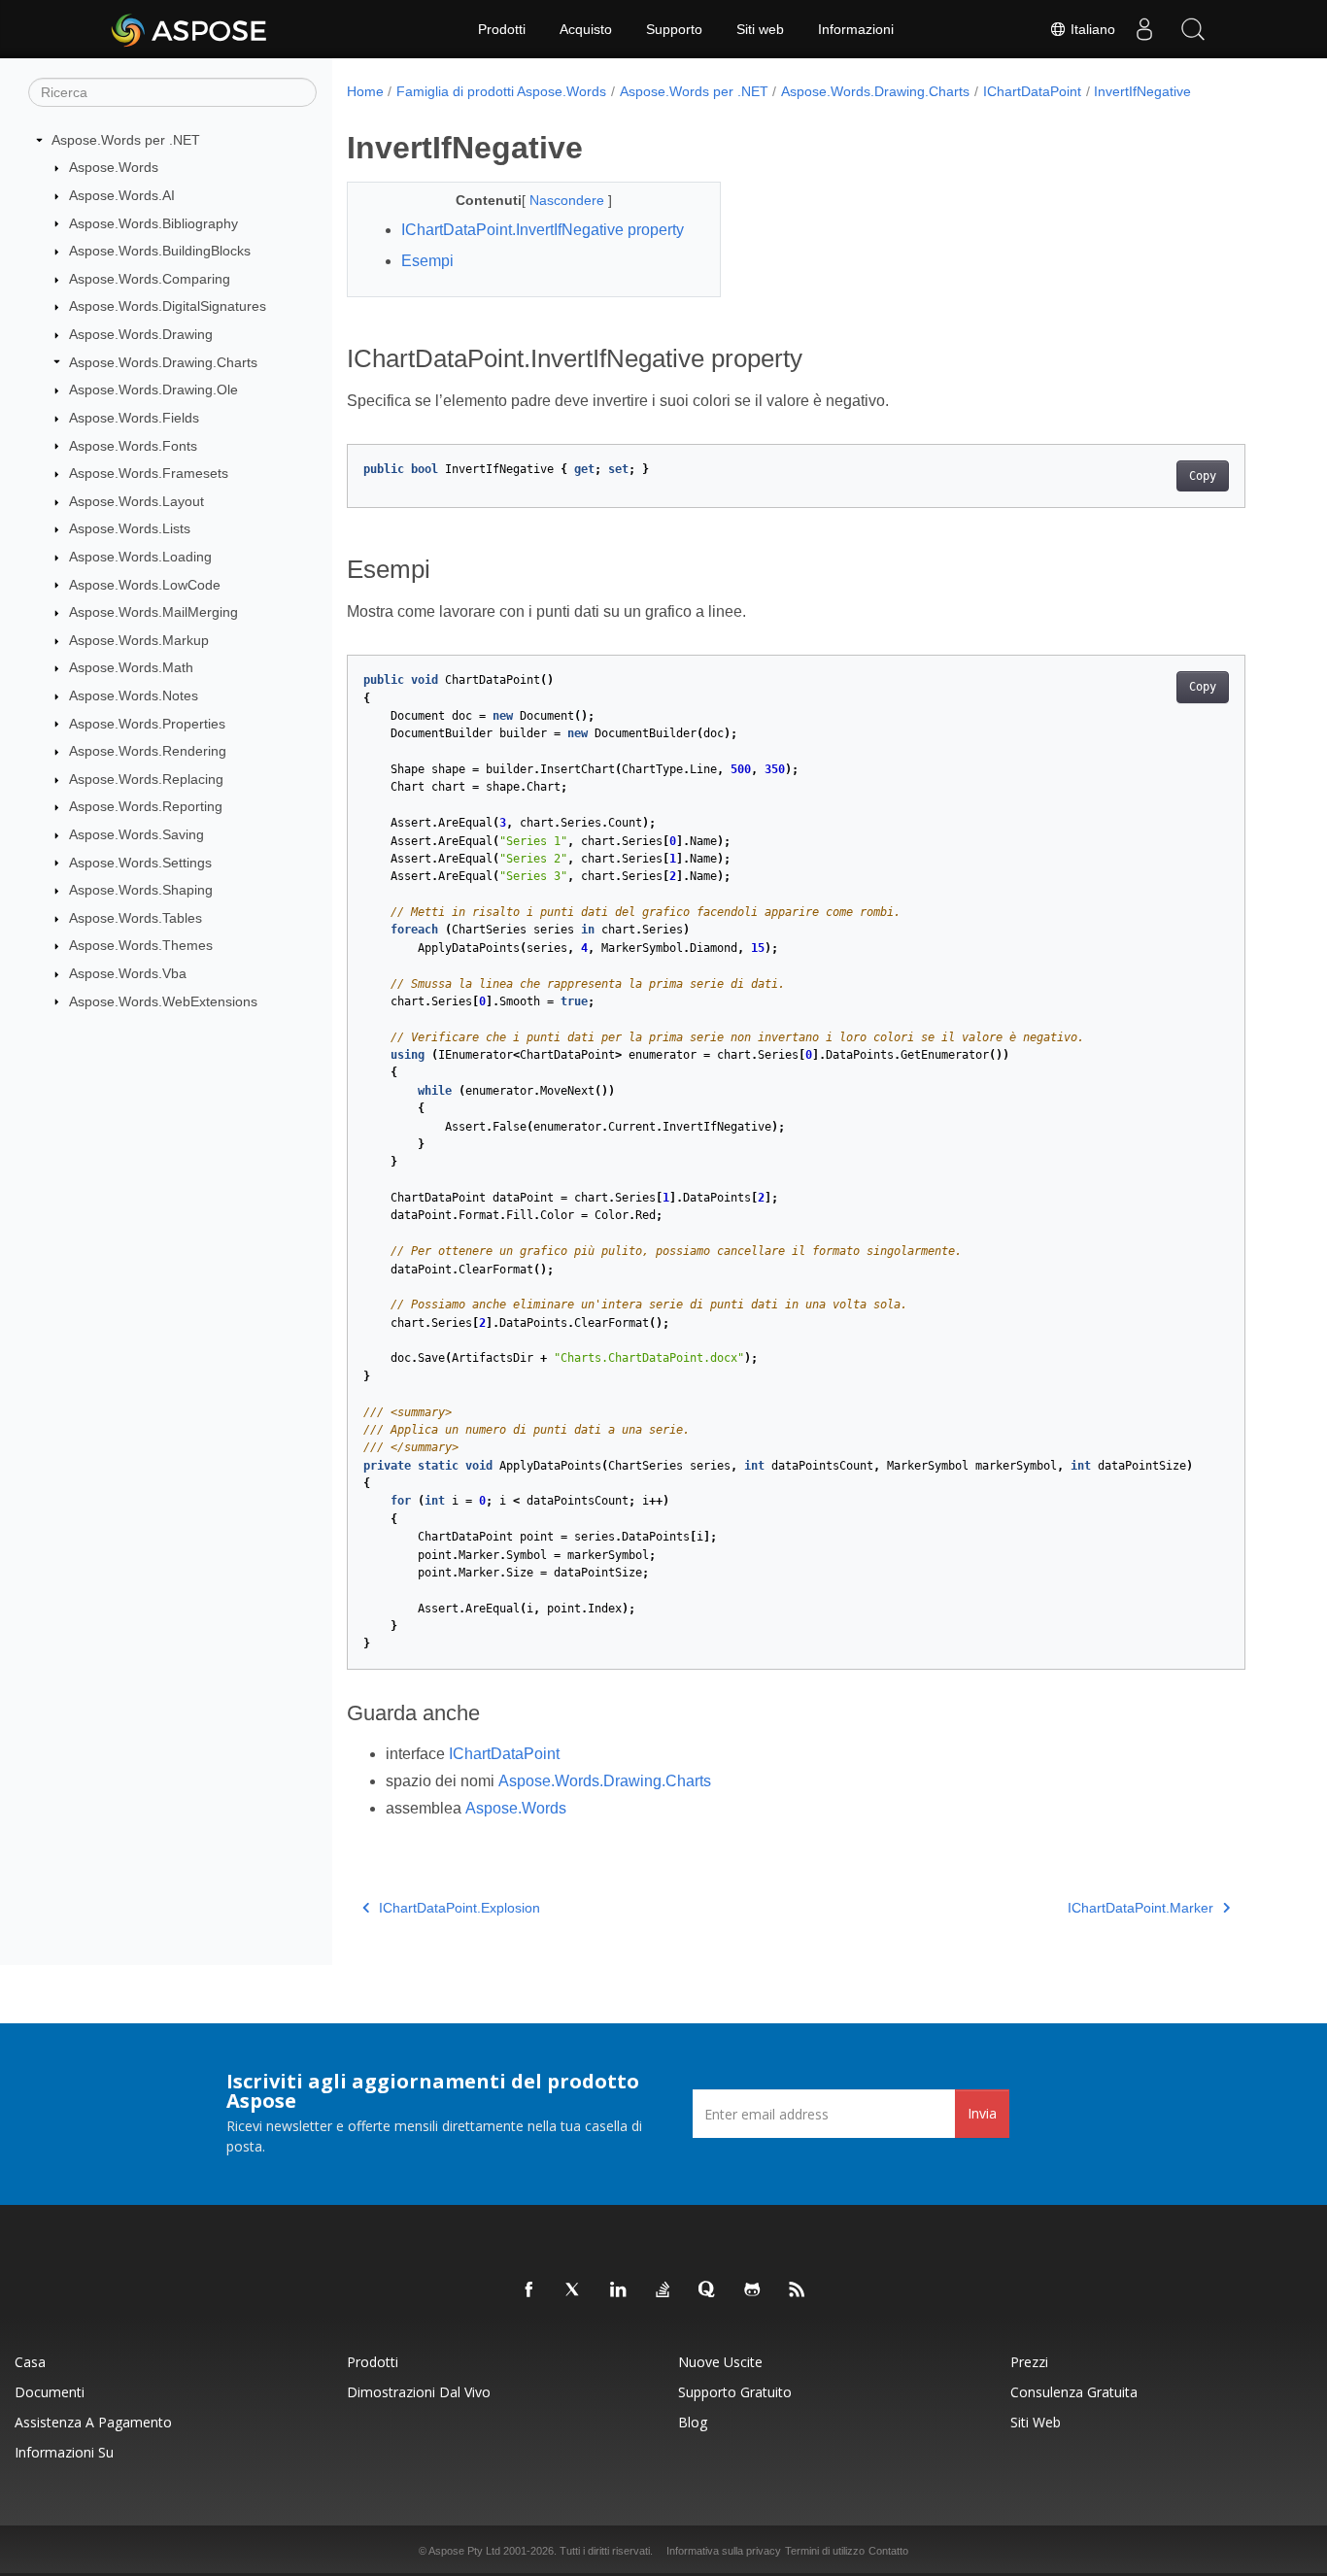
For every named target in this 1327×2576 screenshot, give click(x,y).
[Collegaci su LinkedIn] (619, 2290)
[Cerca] (1193, 29)
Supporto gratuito (735, 2392)
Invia (982, 2113)
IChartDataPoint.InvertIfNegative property (543, 230)
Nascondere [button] (569, 200)
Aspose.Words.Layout (136, 501)
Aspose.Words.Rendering (148, 751)
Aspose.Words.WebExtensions (163, 1001)
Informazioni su (64, 2452)
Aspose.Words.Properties (147, 724)
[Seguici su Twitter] (574, 2290)
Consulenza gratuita (1074, 2392)
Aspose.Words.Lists (130, 528)
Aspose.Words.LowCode (145, 585)
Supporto (674, 29)
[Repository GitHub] (753, 2290)
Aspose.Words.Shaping (141, 890)
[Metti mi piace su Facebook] (529, 2290)
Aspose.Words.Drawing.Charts (163, 362)
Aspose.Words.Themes (141, 945)
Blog (693, 2422)
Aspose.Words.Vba (128, 973)
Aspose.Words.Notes (134, 695)
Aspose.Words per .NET (126, 140)
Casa (30, 2362)
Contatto (888, 2551)
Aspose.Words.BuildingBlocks (160, 251)
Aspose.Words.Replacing (146, 779)
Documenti (50, 2392)
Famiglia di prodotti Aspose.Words (501, 91)
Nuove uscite (720, 2362)
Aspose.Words (114, 167)
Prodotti (502, 29)
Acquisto (586, 29)
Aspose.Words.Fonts (133, 446)
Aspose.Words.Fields (134, 418)
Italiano (1091, 29)
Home (365, 91)
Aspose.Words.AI (122, 195)
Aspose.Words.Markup (139, 640)
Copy (1203, 476)
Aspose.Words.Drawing (141, 334)
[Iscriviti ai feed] (798, 2290)
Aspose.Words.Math (131, 667)
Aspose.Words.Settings (140, 863)
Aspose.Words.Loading (140, 557)
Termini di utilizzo (825, 2551)
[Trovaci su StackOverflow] (663, 2290)
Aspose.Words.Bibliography (153, 223)
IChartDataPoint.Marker (1140, 1908)
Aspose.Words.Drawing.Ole (153, 390)
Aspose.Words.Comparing (150, 279)
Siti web (760, 29)
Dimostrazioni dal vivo (419, 2392)
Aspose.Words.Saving (136, 834)
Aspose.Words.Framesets (149, 473)
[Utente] (1144, 29)
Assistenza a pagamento (93, 2422)
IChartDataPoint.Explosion (459, 1908)
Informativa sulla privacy (724, 2551)
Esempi (427, 261)
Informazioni (856, 29)
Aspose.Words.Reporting (146, 806)
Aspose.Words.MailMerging (153, 612)
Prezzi (1029, 2362)
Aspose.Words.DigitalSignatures (168, 306)
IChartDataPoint (1032, 91)
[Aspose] (190, 29)
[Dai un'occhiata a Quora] (708, 2290)
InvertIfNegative (1142, 91)
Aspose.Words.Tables (136, 918)
